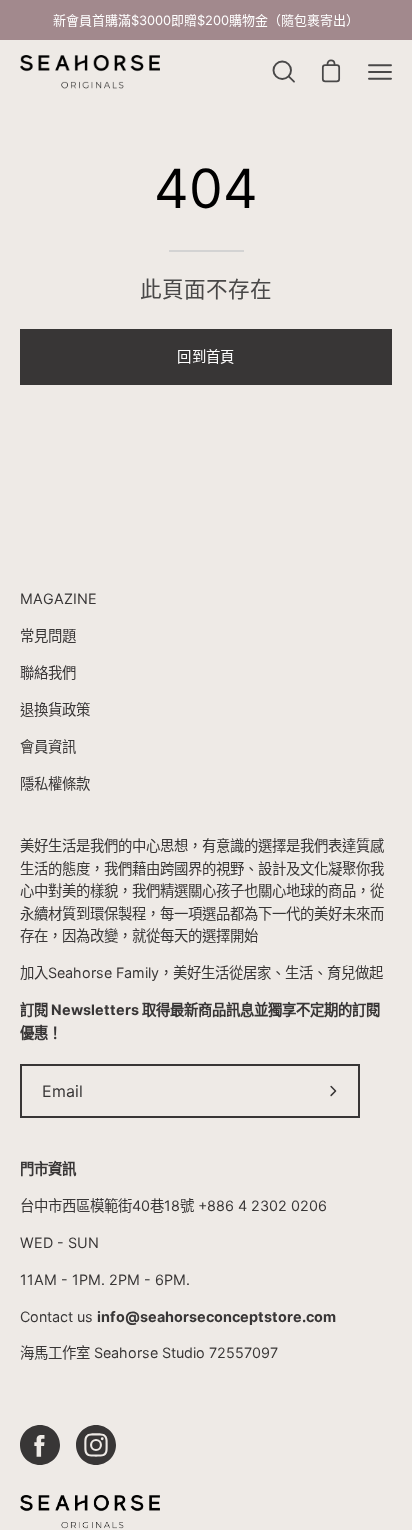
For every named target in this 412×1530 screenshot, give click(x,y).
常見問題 (48, 635)
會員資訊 (48, 746)
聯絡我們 (48, 672)
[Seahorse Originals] (90, 72)
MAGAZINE (58, 598)
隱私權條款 (55, 783)
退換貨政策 (55, 709)
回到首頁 (205, 356)
